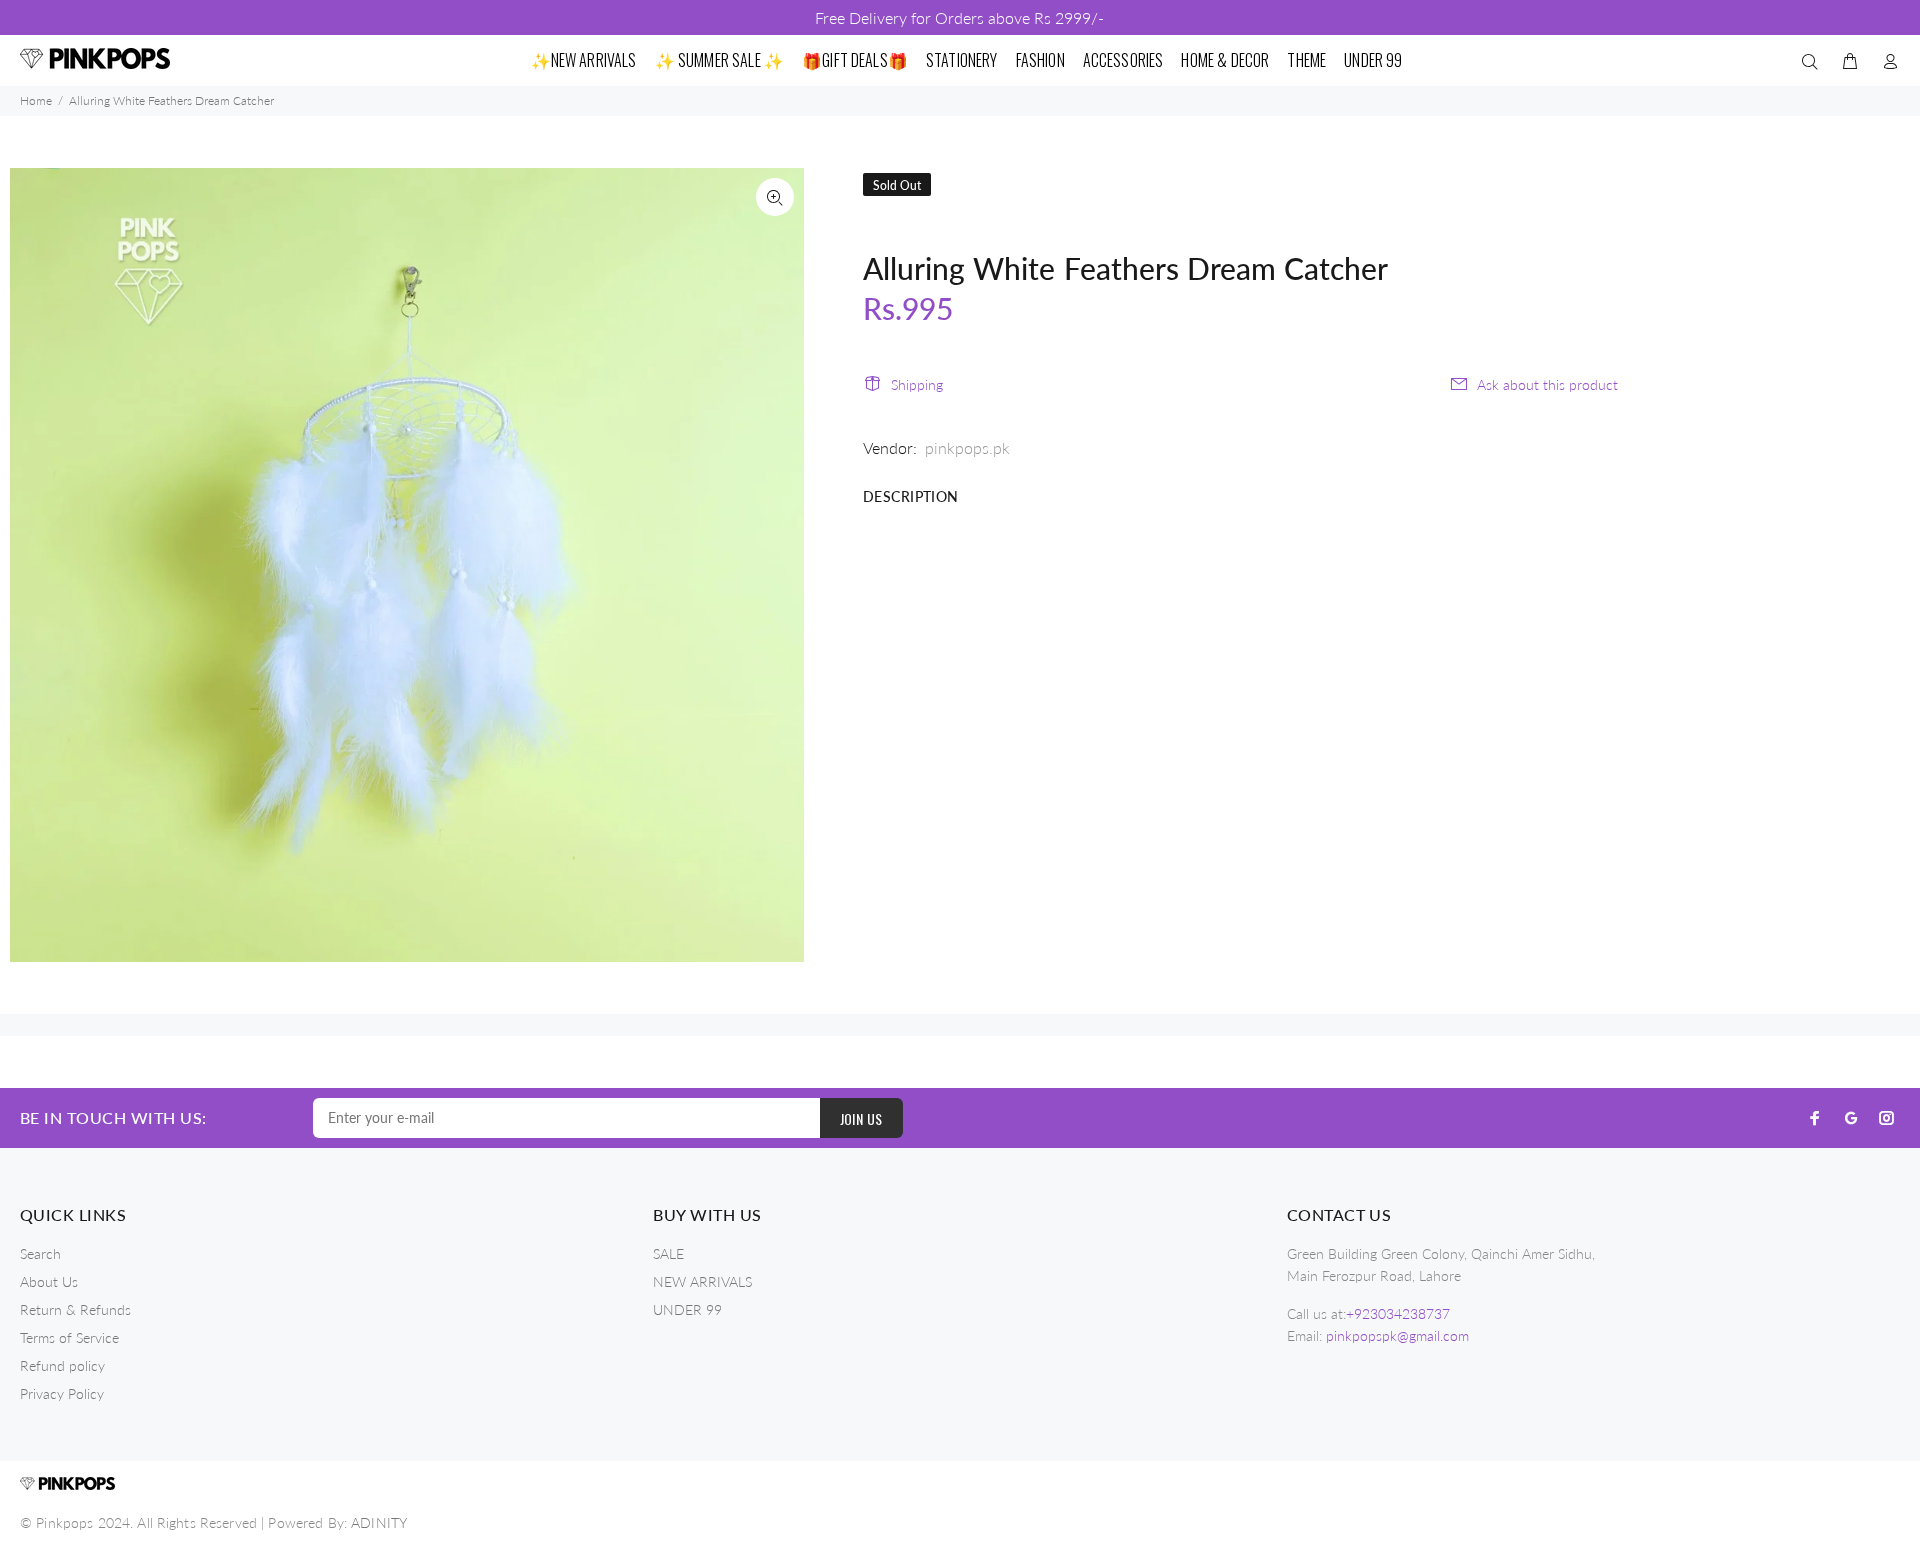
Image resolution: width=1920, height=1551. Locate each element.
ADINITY (379, 1522)
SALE (668, 1253)
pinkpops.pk (967, 447)
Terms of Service (69, 1337)
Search (40, 1253)
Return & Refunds (75, 1309)
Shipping (917, 384)
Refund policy (62, 1365)
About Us (49, 1281)
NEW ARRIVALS (702, 1281)
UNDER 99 (687, 1309)
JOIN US (861, 1118)
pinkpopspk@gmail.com (1397, 1335)
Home (36, 100)
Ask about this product (1547, 384)
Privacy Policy (62, 1393)
